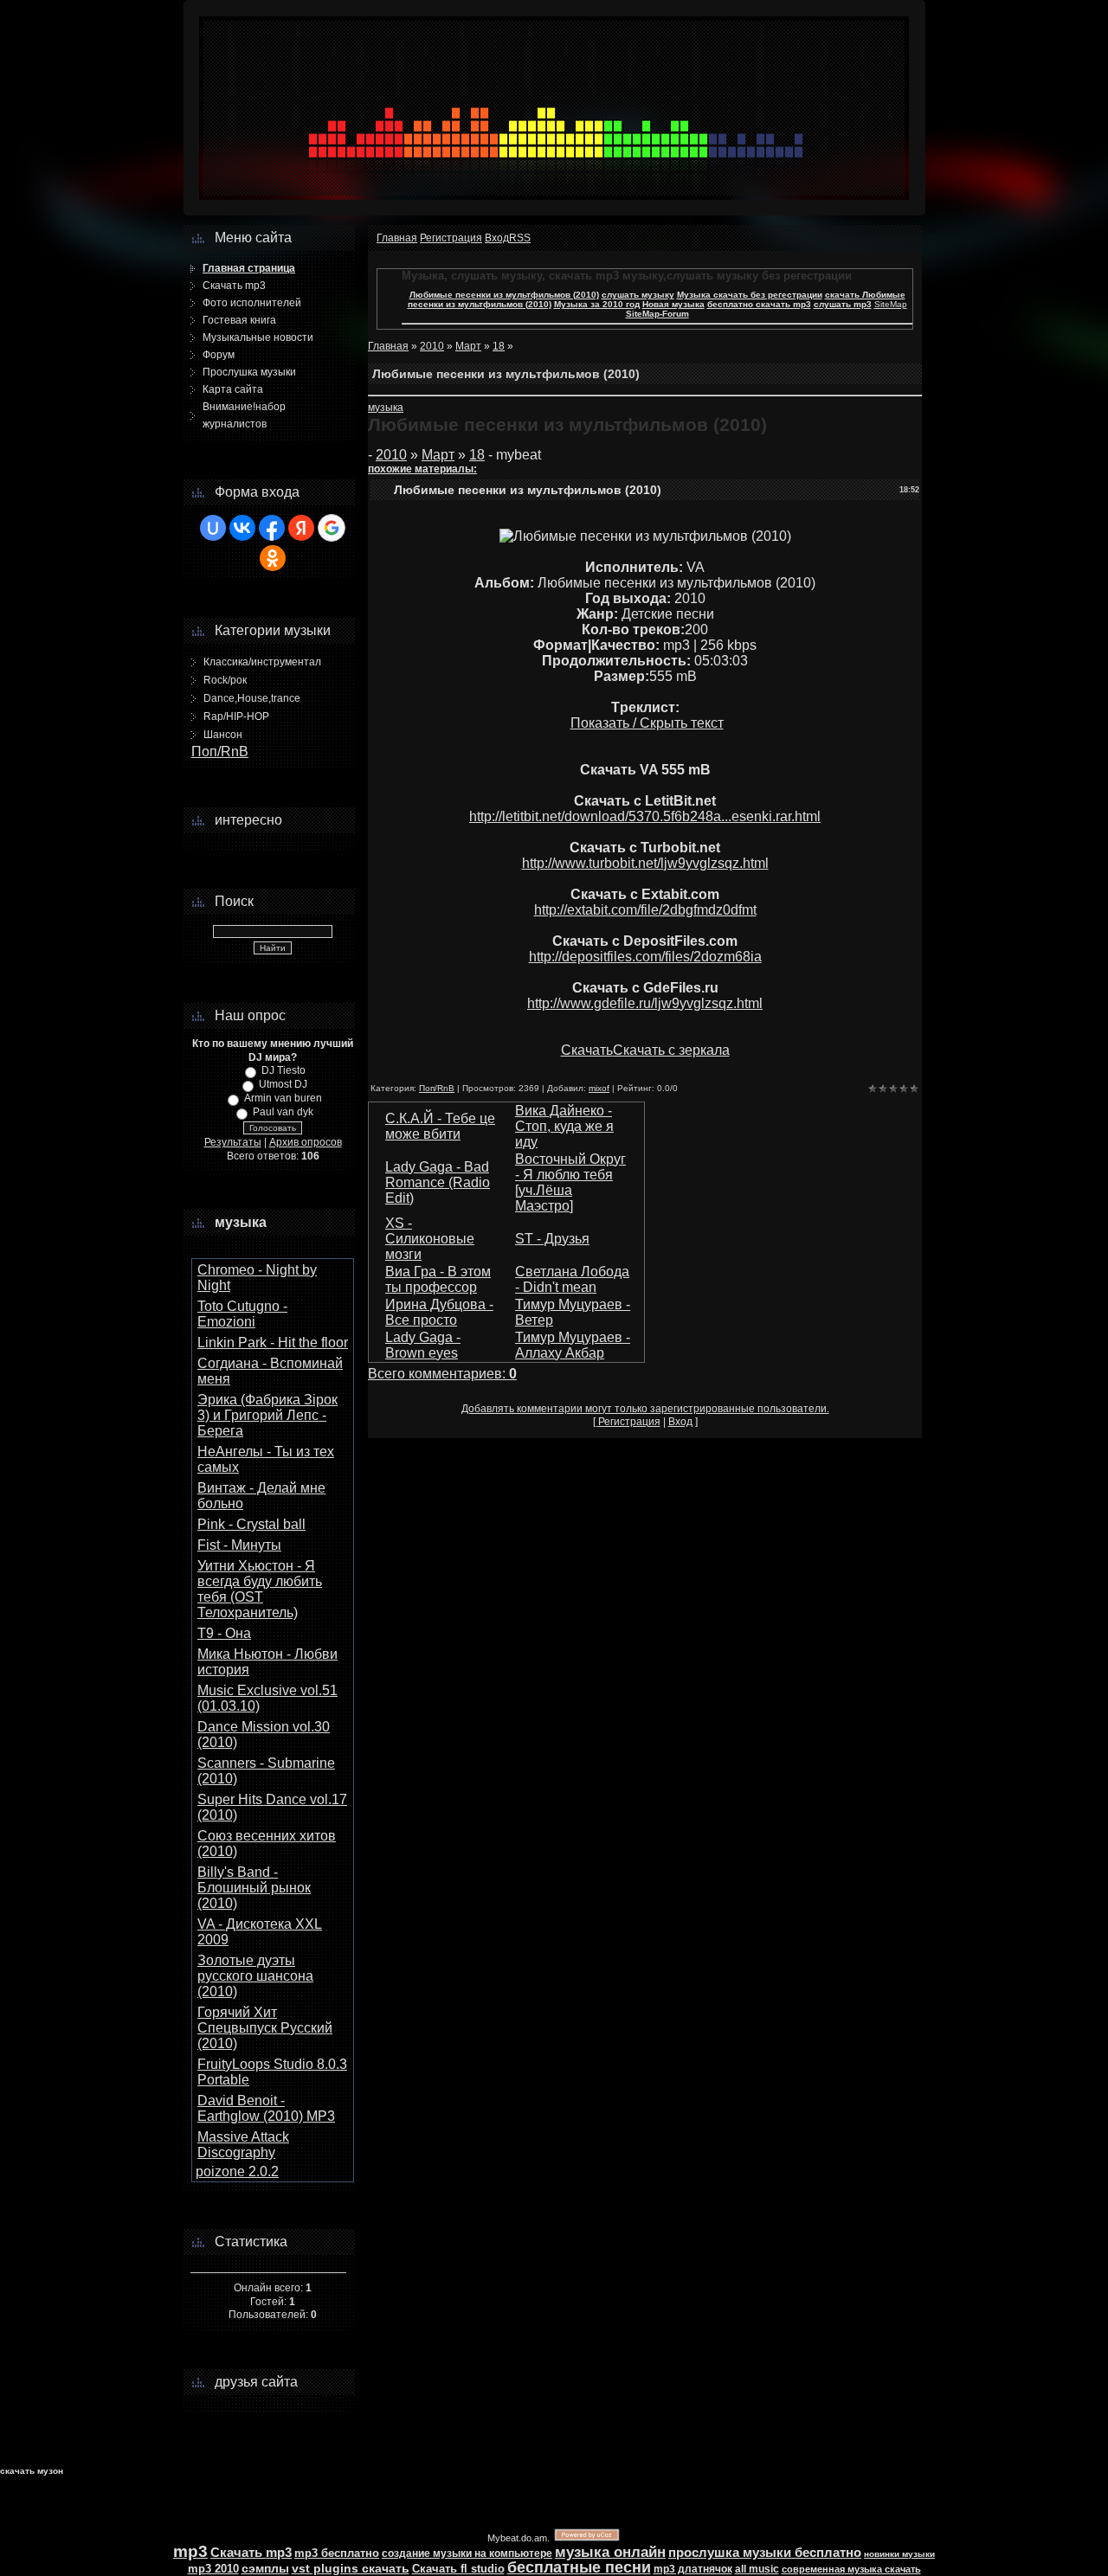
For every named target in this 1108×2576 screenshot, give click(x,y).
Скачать (587, 1050)
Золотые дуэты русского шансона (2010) (255, 1976)
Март (468, 346)
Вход (497, 238)
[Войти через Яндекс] (301, 528)
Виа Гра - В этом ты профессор (438, 1279)
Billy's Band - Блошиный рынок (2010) (254, 1888)
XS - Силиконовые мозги (430, 1239)
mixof (599, 1088)
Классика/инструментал (262, 662)
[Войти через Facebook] (272, 528)
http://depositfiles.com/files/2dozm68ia (645, 957)
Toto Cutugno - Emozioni (242, 1314)
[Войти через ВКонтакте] (242, 528)
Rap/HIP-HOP (236, 716)
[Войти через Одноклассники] (273, 558)
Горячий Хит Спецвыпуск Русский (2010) (265, 2028)
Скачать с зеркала (671, 1050)
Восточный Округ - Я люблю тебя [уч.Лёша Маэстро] (570, 1182)
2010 (432, 346)
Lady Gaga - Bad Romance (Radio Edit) (438, 1182)
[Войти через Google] (332, 528)
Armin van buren (283, 1098)
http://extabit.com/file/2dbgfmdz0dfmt (645, 910)
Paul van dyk (283, 1112)
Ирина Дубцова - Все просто (439, 1312)
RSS (520, 238)
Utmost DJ (283, 1084)
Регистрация (451, 238)
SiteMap (891, 304)
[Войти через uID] (213, 528)
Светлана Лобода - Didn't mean (572, 1279)
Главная (397, 238)
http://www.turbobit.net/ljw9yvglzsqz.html (645, 863)
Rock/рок (225, 680)
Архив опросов (306, 1142)
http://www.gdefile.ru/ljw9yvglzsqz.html (645, 1003)
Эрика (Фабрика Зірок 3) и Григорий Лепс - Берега (267, 1415)
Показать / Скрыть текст (647, 723)
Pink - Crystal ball (251, 1524)
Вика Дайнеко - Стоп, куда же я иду (564, 1126)
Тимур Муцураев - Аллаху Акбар (573, 1345)
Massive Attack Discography (243, 2145)
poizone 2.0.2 (237, 2171)
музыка (386, 408)
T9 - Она (224, 1633)
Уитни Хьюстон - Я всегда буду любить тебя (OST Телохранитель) (260, 1589)
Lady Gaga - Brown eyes (423, 1345)
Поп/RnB (220, 752)
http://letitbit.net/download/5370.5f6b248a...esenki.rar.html (645, 816)
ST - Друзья (552, 1239)
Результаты (233, 1142)
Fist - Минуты (239, 1545)
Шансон (223, 735)
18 (499, 346)
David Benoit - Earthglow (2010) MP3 (266, 2108)
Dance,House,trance (252, 698)
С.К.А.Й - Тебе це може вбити (440, 1126)
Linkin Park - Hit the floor (273, 1343)
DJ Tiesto (283, 1070)
